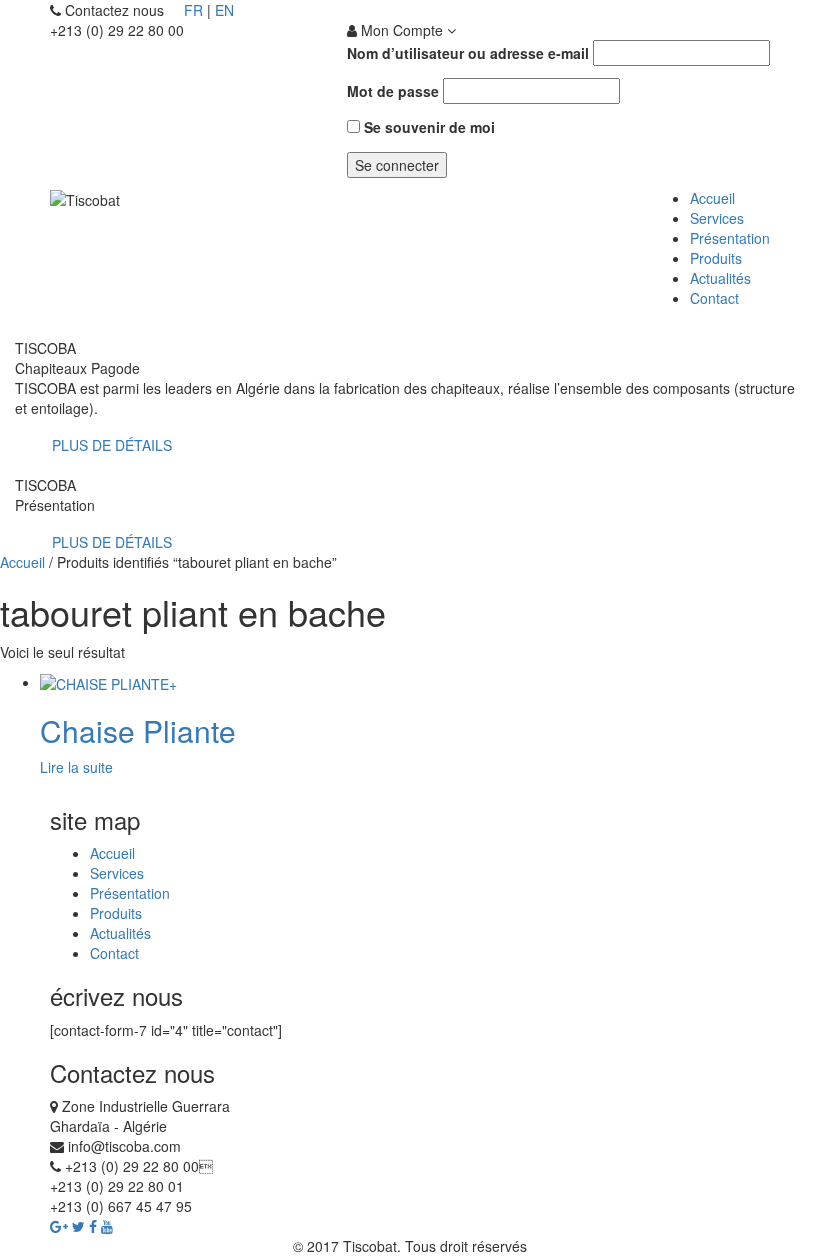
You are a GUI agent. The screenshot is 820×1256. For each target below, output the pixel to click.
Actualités (720, 278)
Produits (716, 258)
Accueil (712, 198)
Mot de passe (393, 91)
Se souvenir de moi (427, 127)
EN (224, 10)
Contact (714, 298)
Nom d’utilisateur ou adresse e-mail (468, 53)
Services (717, 218)
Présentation (730, 238)
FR (193, 10)
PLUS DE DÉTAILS (110, 445)
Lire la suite (76, 767)
